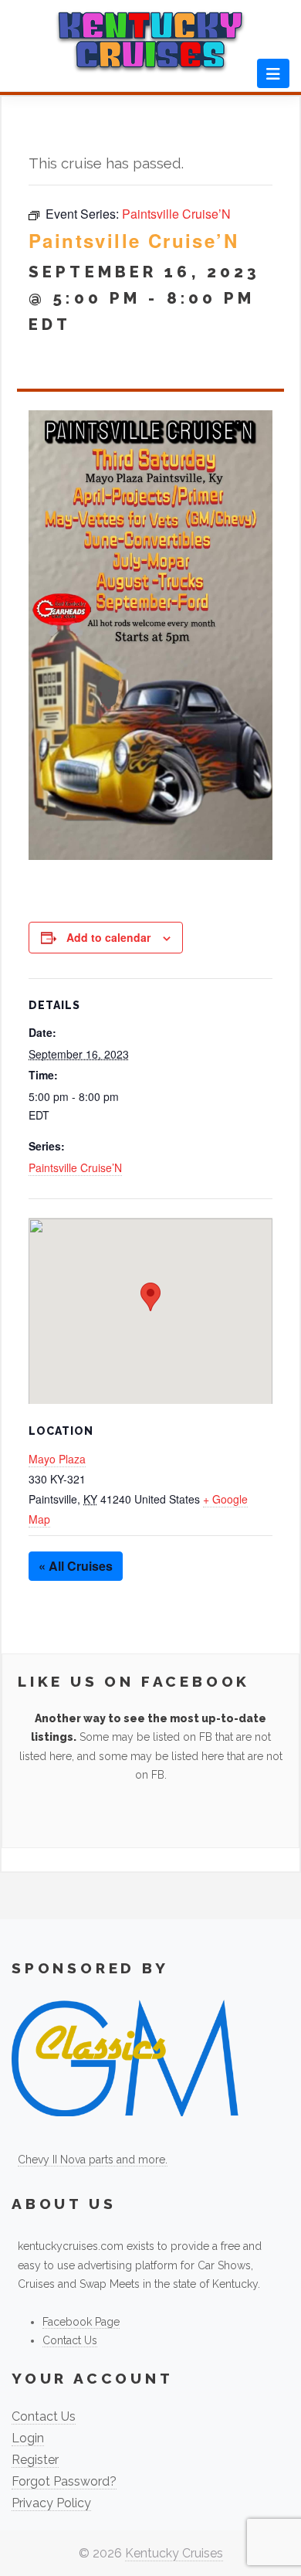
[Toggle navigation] (273, 73)
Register (35, 2460)
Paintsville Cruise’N (75, 1167)
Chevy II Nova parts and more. (93, 2160)
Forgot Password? (64, 2481)
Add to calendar (108, 937)
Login (28, 2438)
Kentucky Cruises (174, 2553)
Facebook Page (81, 2322)
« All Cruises (76, 1566)
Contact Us (70, 2340)
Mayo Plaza (57, 1459)
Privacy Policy (51, 2503)
